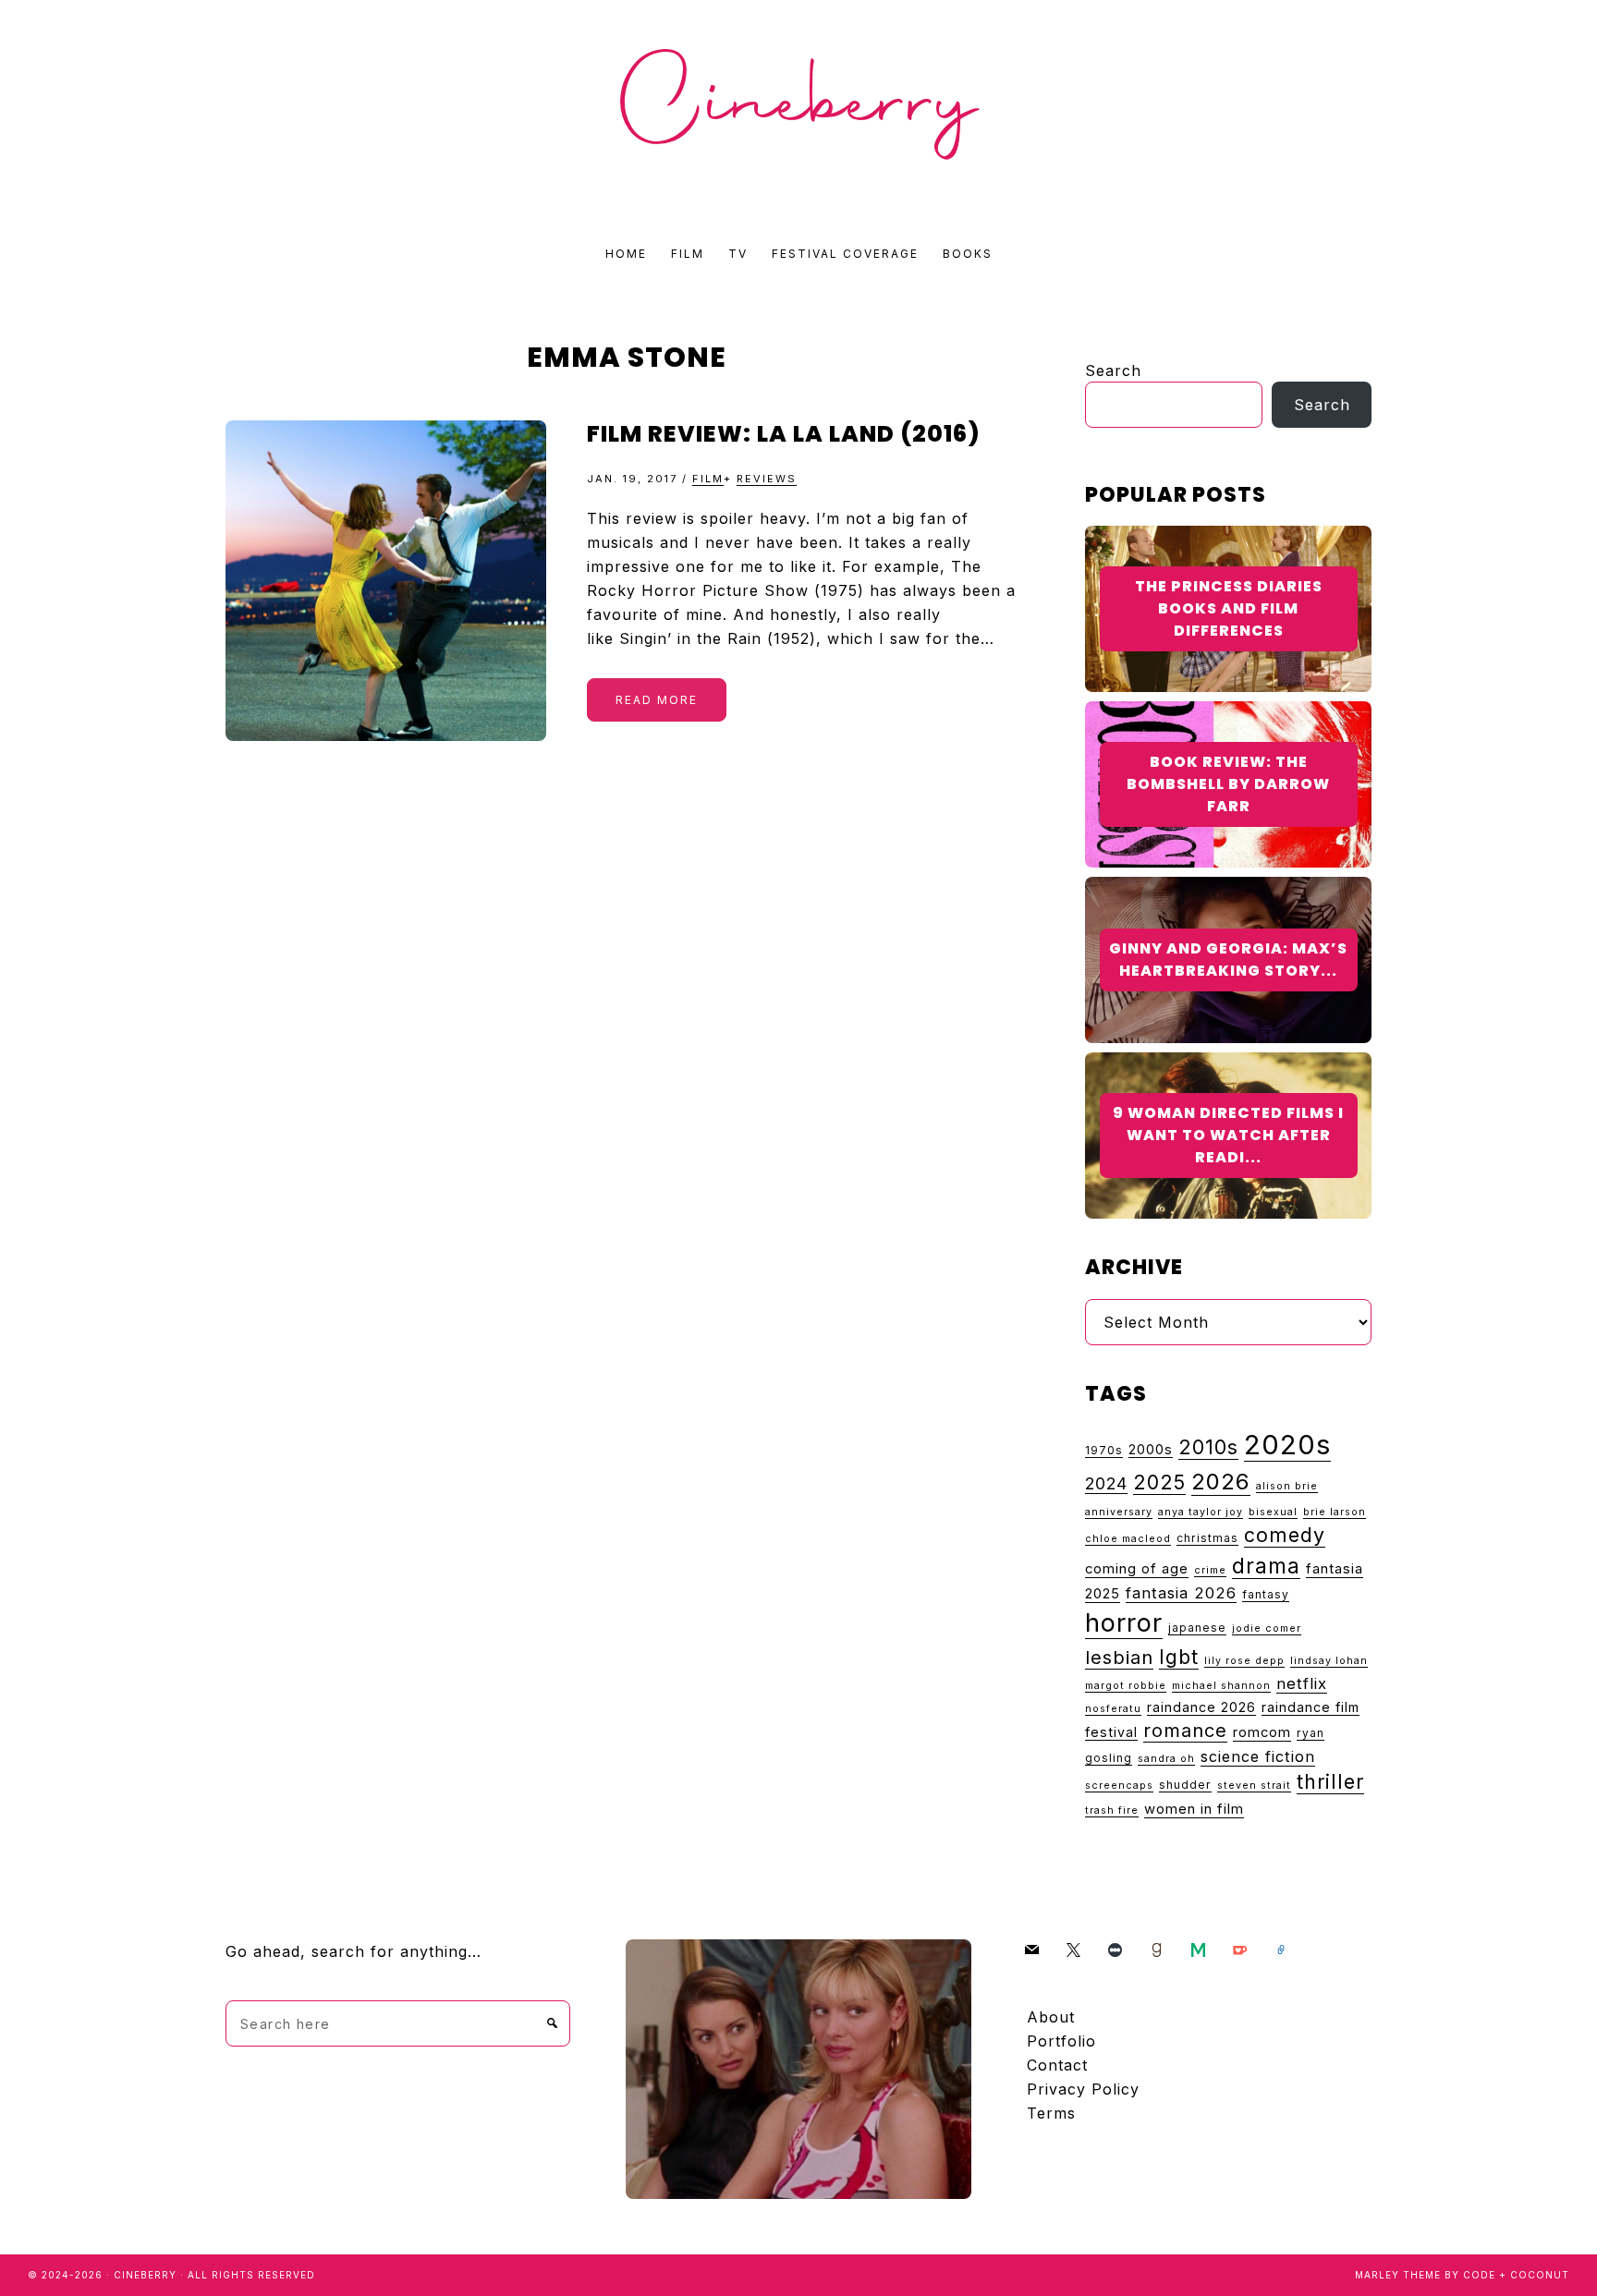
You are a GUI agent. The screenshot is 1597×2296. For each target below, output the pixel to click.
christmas (1207, 1538)
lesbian (1119, 1657)
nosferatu (1113, 1709)
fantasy (1266, 1594)
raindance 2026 (1201, 1707)
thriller (1330, 1781)
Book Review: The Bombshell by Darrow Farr (1228, 784)
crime (1210, 1570)
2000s (1151, 1449)
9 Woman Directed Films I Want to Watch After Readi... (1228, 1135)
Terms (1051, 2113)
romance (1185, 1731)
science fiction (1258, 1756)
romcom (1262, 1732)
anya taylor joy (1201, 1512)
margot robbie (1126, 1686)
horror (1124, 1623)
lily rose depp (1244, 1661)
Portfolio (1061, 2041)
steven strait (1254, 1786)
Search (1113, 371)
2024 (1106, 1483)
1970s (1104, 1450)
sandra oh (1166, 1759)
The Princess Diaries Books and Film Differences (1229, 608)
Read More (657, 700)
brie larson (1335, 1512)
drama (1266, 1566)
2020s (1287, 1445)
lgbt (1179, 1657)
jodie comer (1267, 1628)
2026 (1221, 1482)
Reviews (767, 479)
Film (708, 479)
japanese (1197, 1628)
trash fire (1112, 1810)
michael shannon (1221, 1686)
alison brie (1287, 1486)
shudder (1185, 1785)
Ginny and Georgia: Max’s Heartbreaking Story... (1228, 960)
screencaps (1119, 1786)
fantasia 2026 (1181, 1593)
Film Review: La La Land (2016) (784, 434)
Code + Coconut (1516, 2275)
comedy (1285, 1535)
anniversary (1119, 1512)
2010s (1208, 1447)
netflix (1302, 1683)
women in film (1194, 1809)
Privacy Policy (1083, 2089)
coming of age (1137, 1569)
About (1051, 2017)
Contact (1057, 2065)
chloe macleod (1128, 1539)
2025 (1159, 1482)
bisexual (1273, 1512)
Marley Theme (1398, 2275)
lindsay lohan (1329, 1661)
